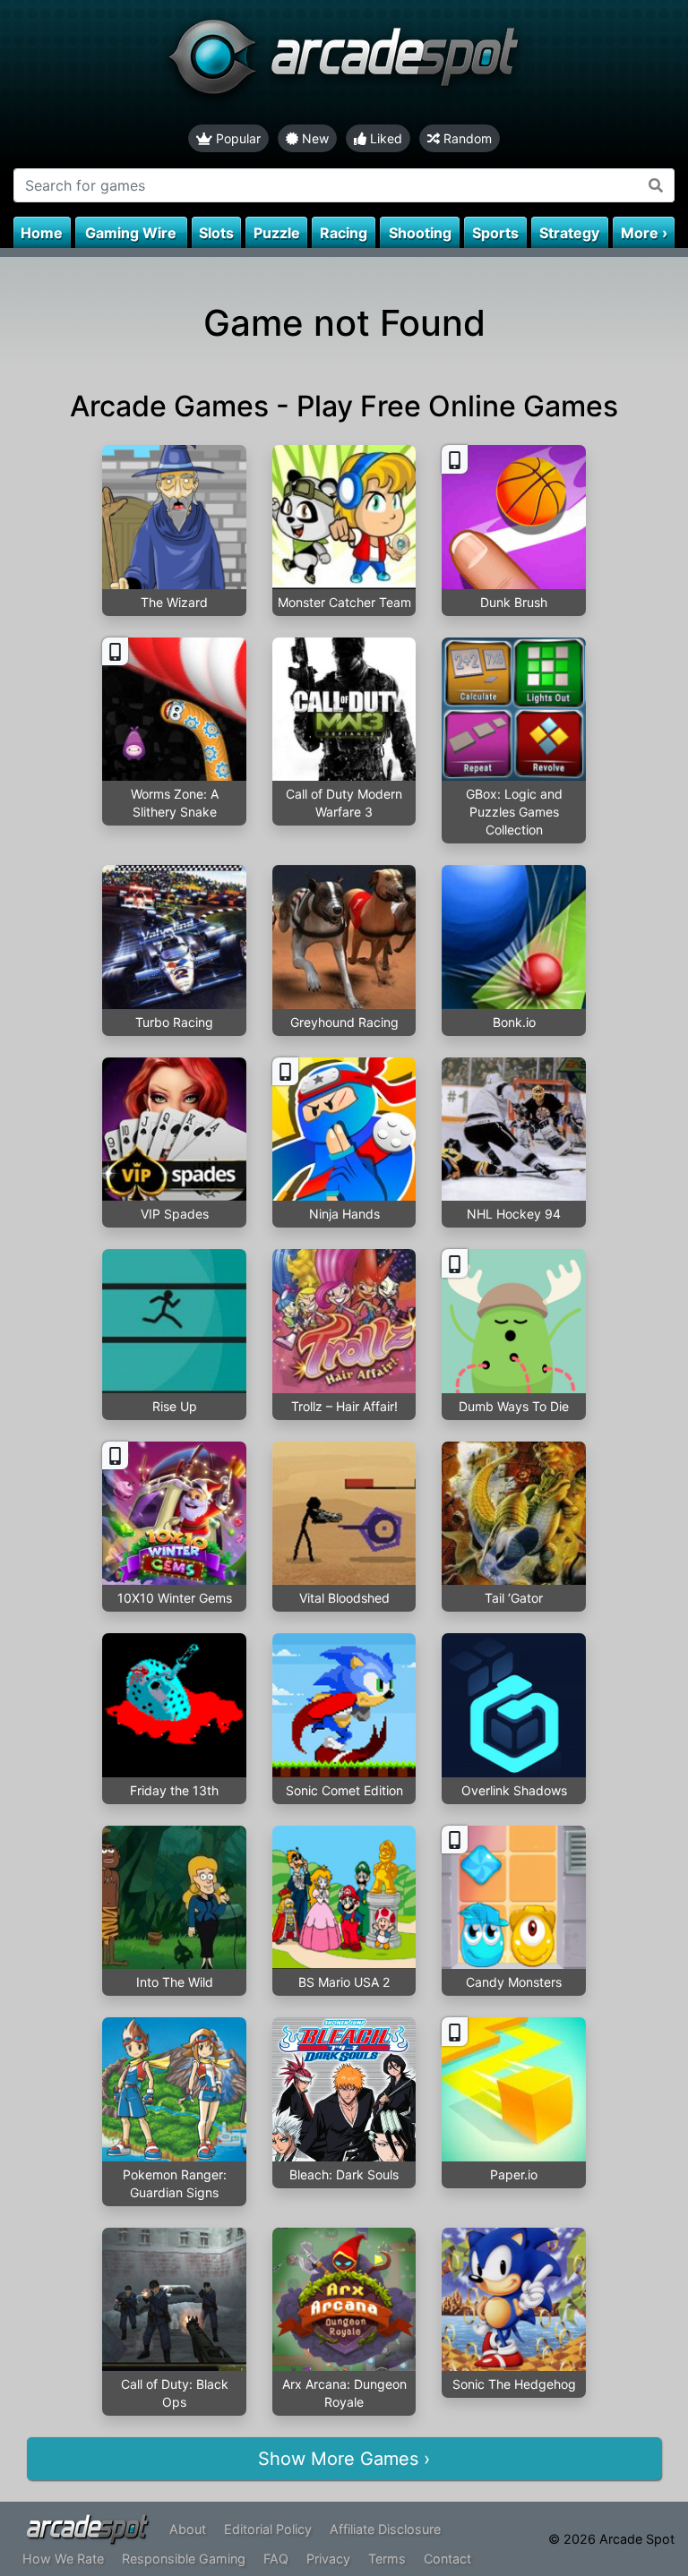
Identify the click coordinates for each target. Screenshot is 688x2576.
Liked (384, 138)
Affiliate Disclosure (385, 2529)
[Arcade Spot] (344, 62)
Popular (236, 138)
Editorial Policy (268, 2529)
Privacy (328, 2559)
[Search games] (656, 185)
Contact (447, 2559)
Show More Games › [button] (344, 2459)
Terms (387, 2559)
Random (466, 138)
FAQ (276, 2559)
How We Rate (63, 2559)
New (314, 138)
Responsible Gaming (184, 2559)
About (188, 2529)
